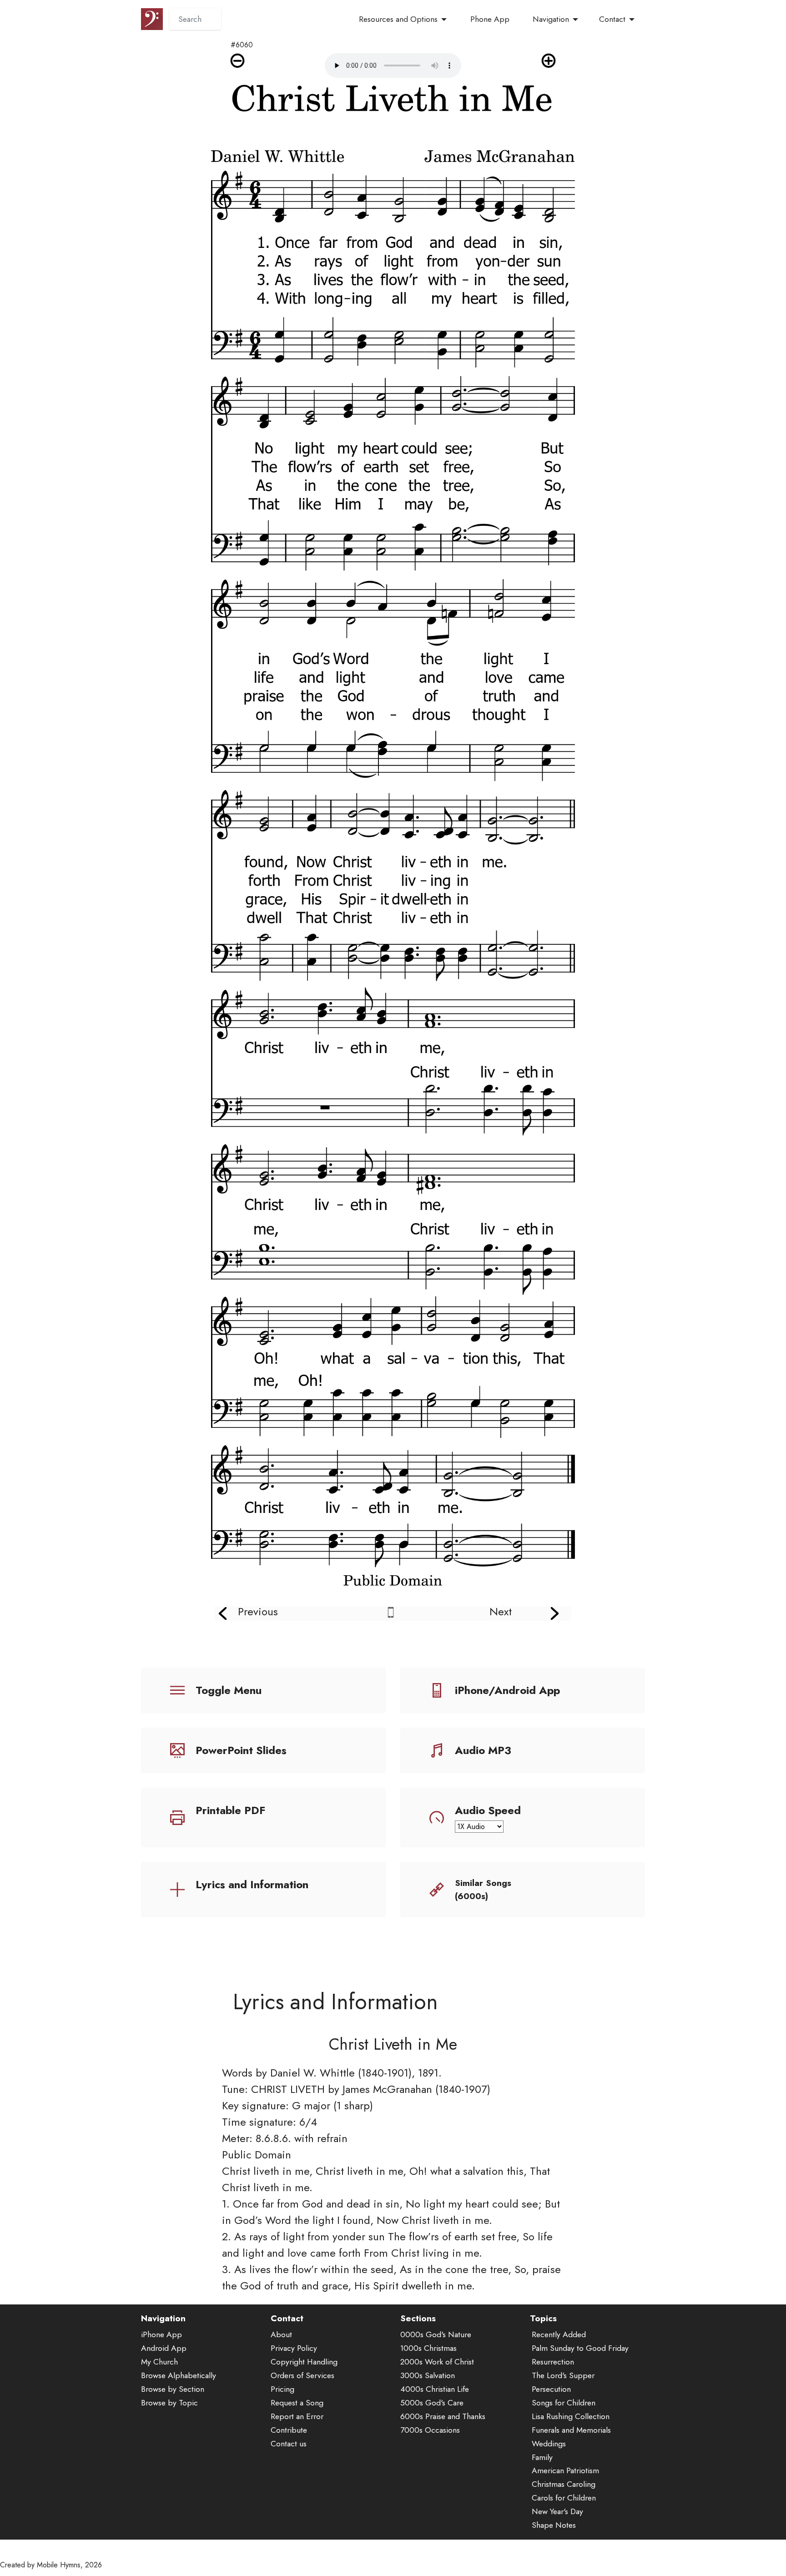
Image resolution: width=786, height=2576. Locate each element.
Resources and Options (398, 19)
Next (501, 1611)
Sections (418, 2318)
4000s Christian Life (435, 2389)
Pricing (282, 2389)
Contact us (289, 2444)
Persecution (551, 2389)
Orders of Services (302, 2375)
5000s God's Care (432, 2403)
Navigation (551, 19)
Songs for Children (564, 2403)
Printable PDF (230, 1810)
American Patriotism (565, 2470)
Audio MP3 (483, 1750)
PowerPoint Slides (241, 1750)
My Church (159, 2362)
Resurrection (553, 2362)
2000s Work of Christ (437, 2362)
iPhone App (161, 2334)
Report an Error (297, 2416)
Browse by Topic (169, 2403)
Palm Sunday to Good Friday (580, 2348)
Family (542, 2457)
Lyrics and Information (252, 1884)
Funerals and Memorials (571, 2430)
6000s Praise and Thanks (443, 2416)
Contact (612, 19)
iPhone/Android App (507, 1690)
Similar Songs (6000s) (483, 1889)
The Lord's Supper (563, 2375)
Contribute (289, 2430)
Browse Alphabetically (179, 2375)
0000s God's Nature (436, 2334)
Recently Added (559, 2334)
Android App (164, 2348)
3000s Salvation (428, 2375)
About (281, 2334)
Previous (258, 1611)
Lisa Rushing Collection (571, 2416)
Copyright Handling (304, 2362)
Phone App (490, 19)
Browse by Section (173, 2389)
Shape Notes (554, 2525)
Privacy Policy (294, 2348)
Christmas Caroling (564, 2484)
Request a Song (297, 2403)
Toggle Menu (229, 1690)
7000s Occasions (430, 2430)
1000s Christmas (428, 2348)
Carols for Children (564, 2498)
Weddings (549, 2444)
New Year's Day (557, 2511)
